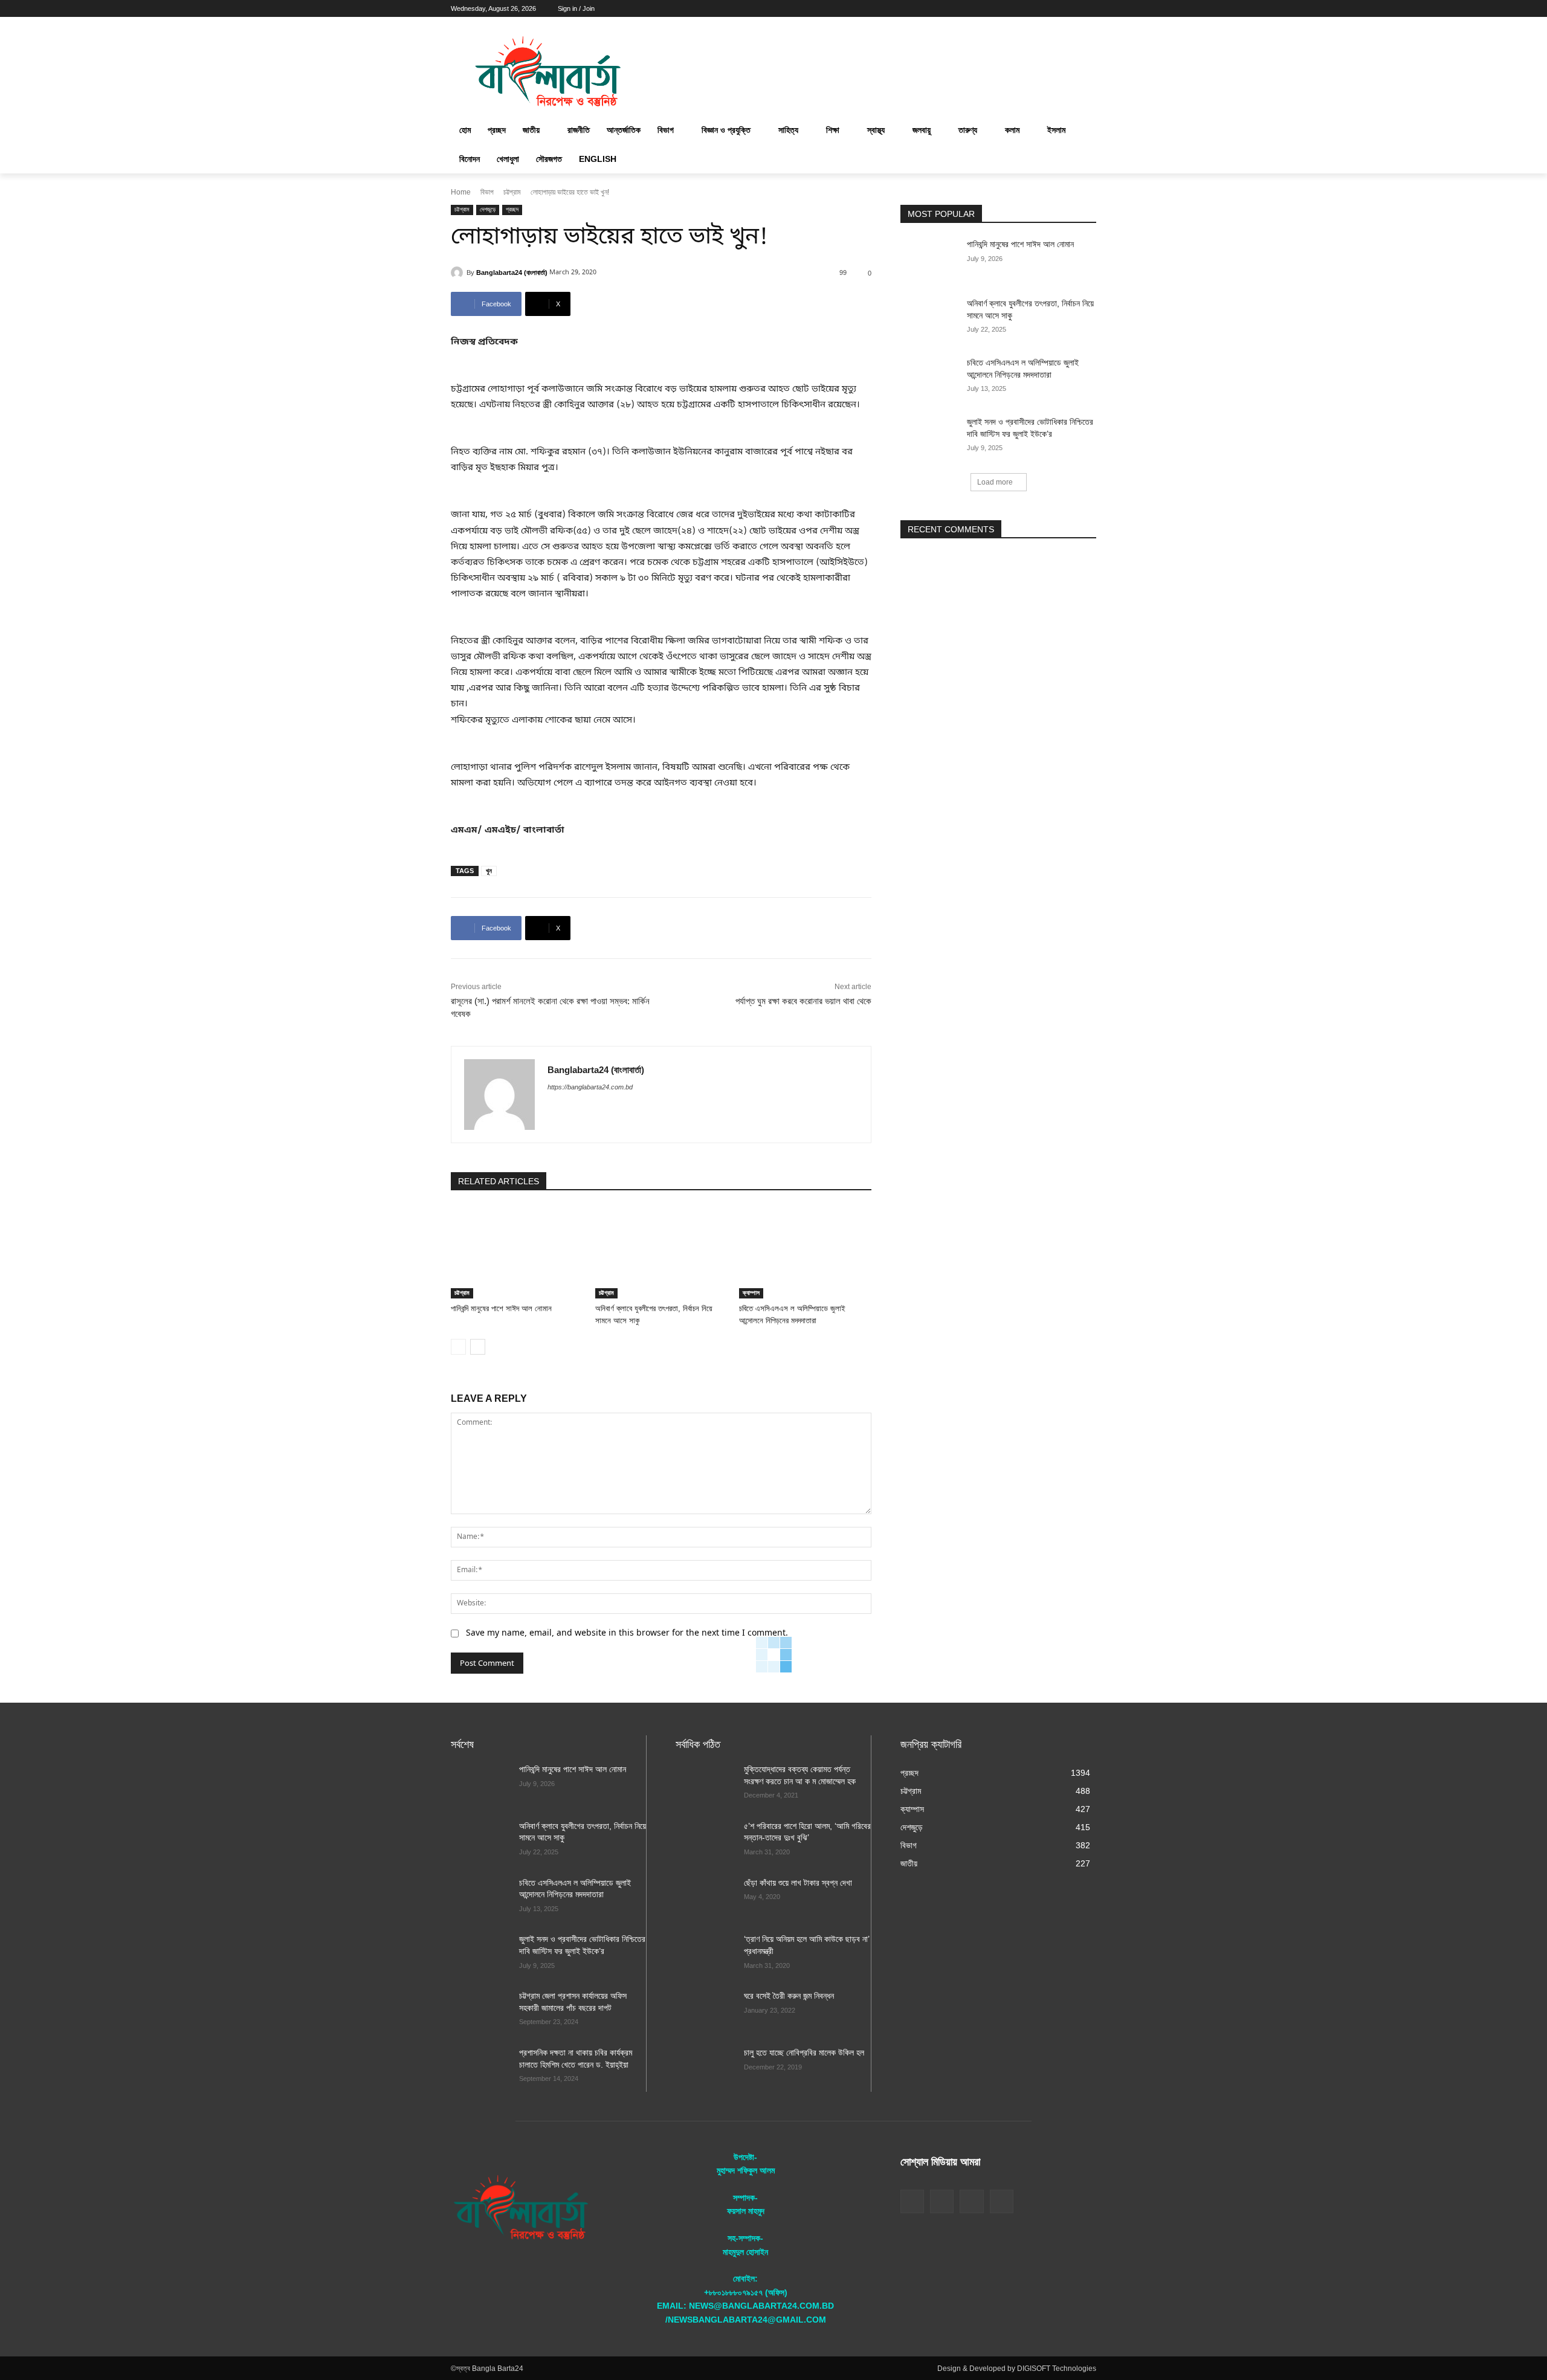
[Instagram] (1039, 9)
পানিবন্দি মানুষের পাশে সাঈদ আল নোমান (501, 1308)
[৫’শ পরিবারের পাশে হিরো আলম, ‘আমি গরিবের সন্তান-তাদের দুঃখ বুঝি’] (705, 1841)
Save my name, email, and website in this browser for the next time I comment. (627, 1633)
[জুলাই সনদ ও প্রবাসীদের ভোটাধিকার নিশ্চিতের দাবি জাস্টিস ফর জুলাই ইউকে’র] (930, 437)
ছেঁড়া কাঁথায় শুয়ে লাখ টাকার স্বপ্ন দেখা (798, 1883)
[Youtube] (1089, 9)
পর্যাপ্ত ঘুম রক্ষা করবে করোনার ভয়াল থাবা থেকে (803, 1001)
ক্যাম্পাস (751, 1293)
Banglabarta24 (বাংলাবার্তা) (512, 273)
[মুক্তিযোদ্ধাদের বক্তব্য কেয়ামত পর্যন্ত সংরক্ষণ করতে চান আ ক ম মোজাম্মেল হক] (705, 1784)
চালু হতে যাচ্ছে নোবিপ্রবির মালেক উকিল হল (804, 2053)
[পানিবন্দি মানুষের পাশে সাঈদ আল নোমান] (517, 1252)
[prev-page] (458, 1347)
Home (461, 192)
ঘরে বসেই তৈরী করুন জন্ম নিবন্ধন (789, 1996)
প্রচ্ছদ (512, 209)
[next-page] (478, 1347)
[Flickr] (942, 2201)
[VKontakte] (1002, 2201)
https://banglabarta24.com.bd (590, 1087)
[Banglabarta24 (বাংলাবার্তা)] (459, 273)
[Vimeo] (1072, 9)
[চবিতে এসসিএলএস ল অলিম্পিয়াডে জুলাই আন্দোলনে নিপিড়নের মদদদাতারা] (805, 1252)
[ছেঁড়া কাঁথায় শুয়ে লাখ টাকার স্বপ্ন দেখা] (705, 1898)
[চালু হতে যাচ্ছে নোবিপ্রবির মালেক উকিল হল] (705, 2068)
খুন (489, 871)
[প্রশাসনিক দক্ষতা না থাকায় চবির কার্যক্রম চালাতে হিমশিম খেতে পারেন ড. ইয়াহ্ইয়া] (480, 2068)
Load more (995, 482)
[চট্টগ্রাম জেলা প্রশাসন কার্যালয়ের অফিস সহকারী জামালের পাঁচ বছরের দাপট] (480, 2011)
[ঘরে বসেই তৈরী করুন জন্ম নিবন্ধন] (705, 2011)
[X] (1056, 9)
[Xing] (552, 1108)
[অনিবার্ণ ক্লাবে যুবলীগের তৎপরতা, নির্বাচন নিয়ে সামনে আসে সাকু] (661, 1252)
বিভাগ (487, 192)
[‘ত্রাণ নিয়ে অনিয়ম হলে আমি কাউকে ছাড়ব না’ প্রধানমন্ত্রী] (705, 1954)
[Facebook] (1022, 9)
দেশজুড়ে (488, 209)
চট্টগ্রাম (512, 192)
